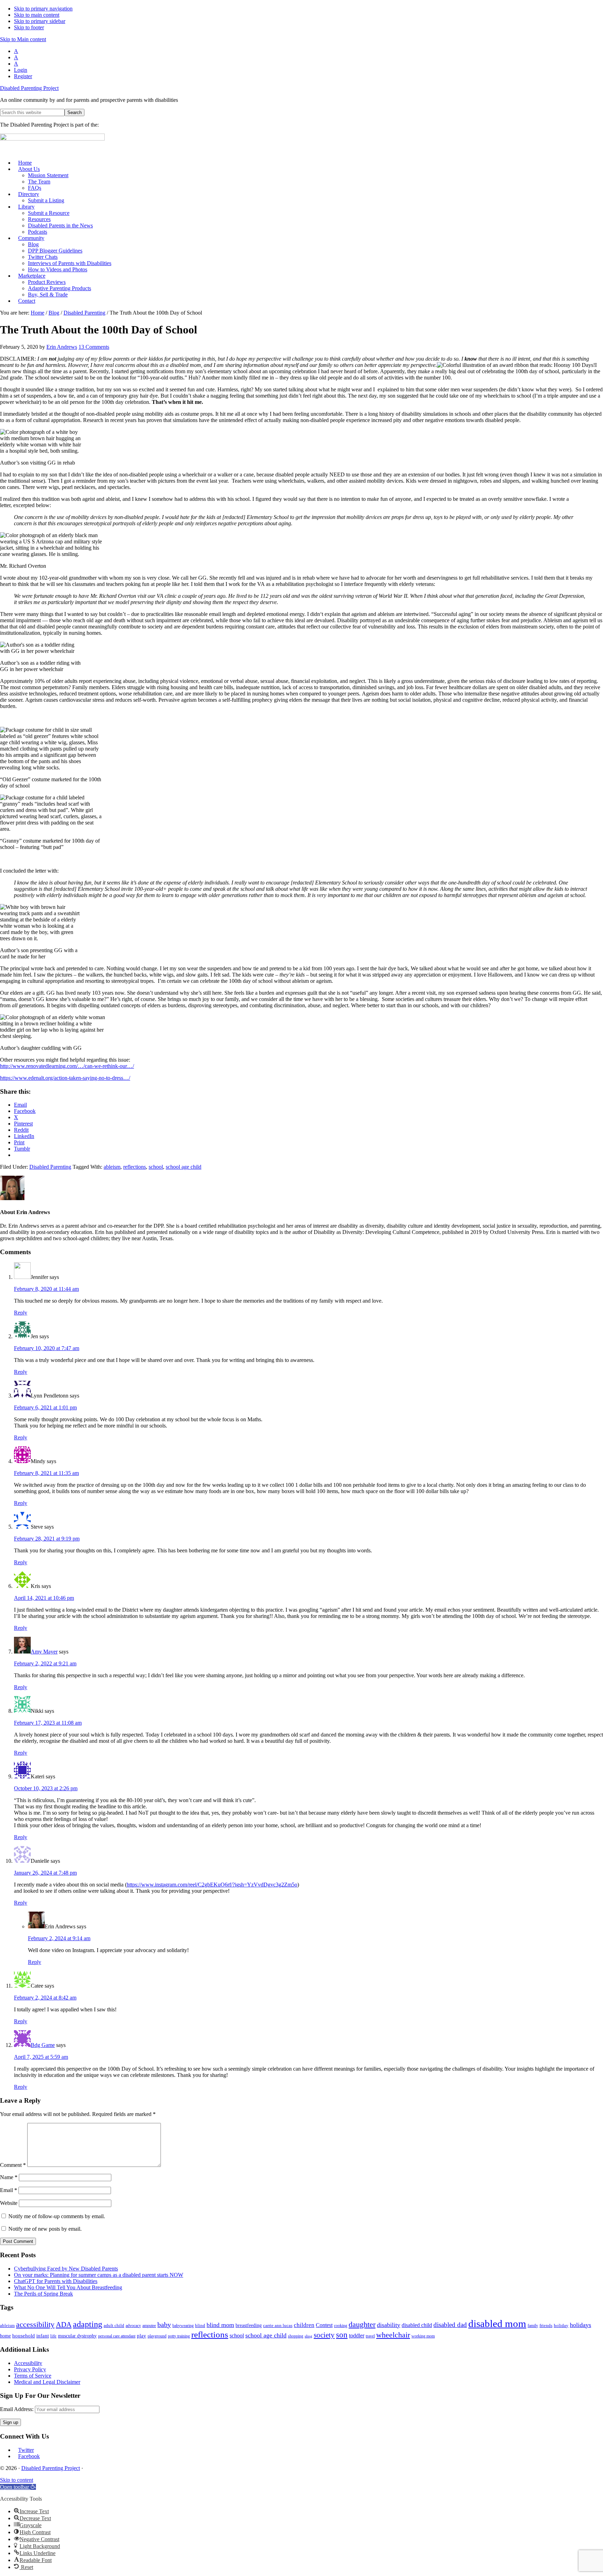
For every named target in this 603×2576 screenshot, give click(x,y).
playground (157, 2336)
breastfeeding (249, 2325)
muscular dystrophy (77, 2336)
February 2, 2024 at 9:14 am (59, 1938)
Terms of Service (33, 2376)
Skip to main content (37, 15)
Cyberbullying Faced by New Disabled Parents (66, 2269)
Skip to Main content (23, 39)
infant (43, 2336)
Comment (13, 2165)
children (304, 2325)
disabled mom (497, 2323)
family (533, 2326)
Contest (324, 2325)
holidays (580, 2325)
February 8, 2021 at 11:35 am (46, 1473)
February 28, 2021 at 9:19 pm (47, 1539)
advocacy (133, 2326)
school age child (184, 1167)
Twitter (26, 2450)
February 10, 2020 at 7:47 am (47, 1348)
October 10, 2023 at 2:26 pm (46, 1788)
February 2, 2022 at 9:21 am (45, 1663)
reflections (135, 1167)
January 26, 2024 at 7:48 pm (45, 1873)
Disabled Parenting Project (29, 88)
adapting (88, 2324)
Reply (21, 1313)
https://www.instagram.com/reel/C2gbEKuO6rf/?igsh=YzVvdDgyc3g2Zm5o (212, 1885)
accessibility (35, 2324)
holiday (561, 2325)
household (24, 2336)
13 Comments (94, 347)
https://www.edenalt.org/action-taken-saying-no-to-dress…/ (65, 1078)
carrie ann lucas (278, 2325)
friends (546, 2325)
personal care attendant (117, 2336)
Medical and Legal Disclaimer (47, 2382)
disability (389, 2325)
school (156, 1167)
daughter (362, 2324)
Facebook (29, 2456)
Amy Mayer (44, 1652)
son (342, 2335)
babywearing (183, 2326)
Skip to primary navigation (43, 9)
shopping (296, 2336)
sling (308, 2336)
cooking (341, 2326)
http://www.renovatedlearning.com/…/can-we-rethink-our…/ (67, 1066)
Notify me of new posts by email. (45, 2229)
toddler (357, 2336)
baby (164, 2325)
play (142, 2336)
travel (370, 2336)
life (53, 2336)
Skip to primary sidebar (40, 21)
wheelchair (393, 2335)
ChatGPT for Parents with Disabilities (56, 2281)
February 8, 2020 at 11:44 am (46, 1289)
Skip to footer (29, 27)
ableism (112, 1167)
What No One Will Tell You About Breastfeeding (68, 2287)
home (5, 2336)
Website (9, 2203)
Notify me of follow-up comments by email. (57, 2216)
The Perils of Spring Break (43, 2294)
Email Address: (17, 2409)
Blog (54, 313)
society (324, 2335)
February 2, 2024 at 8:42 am (45, 1998)
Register (23, 76)
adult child (114, 2325)
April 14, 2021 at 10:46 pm (44, 1598)
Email (9, 2190)
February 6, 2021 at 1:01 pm (45, 1407)
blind (200, 2325)
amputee (149, 2326)
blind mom (220, 2325)
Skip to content (17, 2480)
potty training (179, 2336)
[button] (18, 2487)
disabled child (417, 2325)
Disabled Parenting (50, 1167)
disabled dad (450, 2325)
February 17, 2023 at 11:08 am (48, 1723)
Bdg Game (43, 2045)
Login (21, 70)
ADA (64, 2325)
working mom (423, 2336)
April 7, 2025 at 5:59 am (41, 2057)
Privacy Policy (30, 2369)
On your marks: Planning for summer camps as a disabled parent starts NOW (99, 2275)
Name (9, 2177)
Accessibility (28, 2363)
